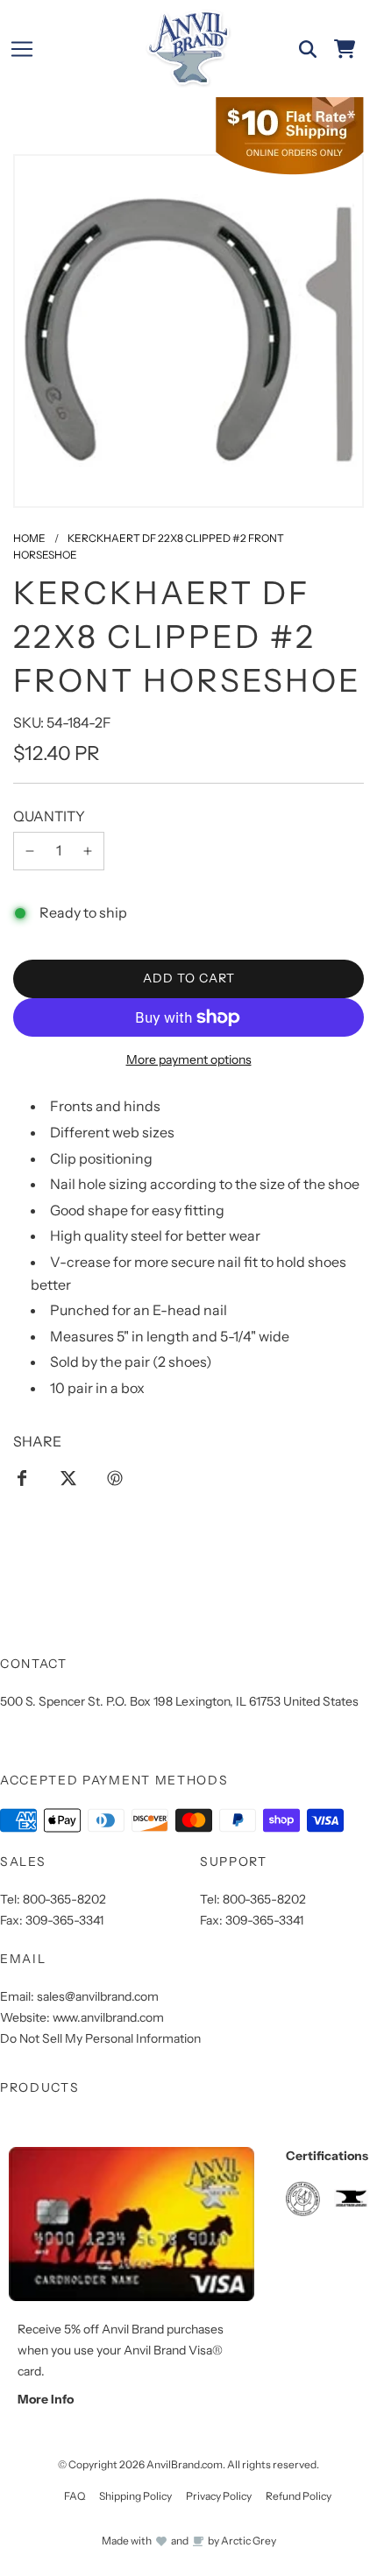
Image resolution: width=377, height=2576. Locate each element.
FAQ (75, 2496)
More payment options (189, 1059)
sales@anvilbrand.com (98, 1996)
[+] (88, 851)
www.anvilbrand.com (108, 2017)
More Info (46, 2399)
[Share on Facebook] (22, 1477)
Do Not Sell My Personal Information (100, 2038)
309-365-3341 (64, 1920)
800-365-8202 (64, 1899)
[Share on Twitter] (68, 1477)
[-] (30, 851)
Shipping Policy (135, 2496)
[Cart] (345, 49)
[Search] (308, 49)
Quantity (49, 816)
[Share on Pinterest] (115, 1477)
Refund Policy (299, 2496)
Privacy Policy (219, 2496)
